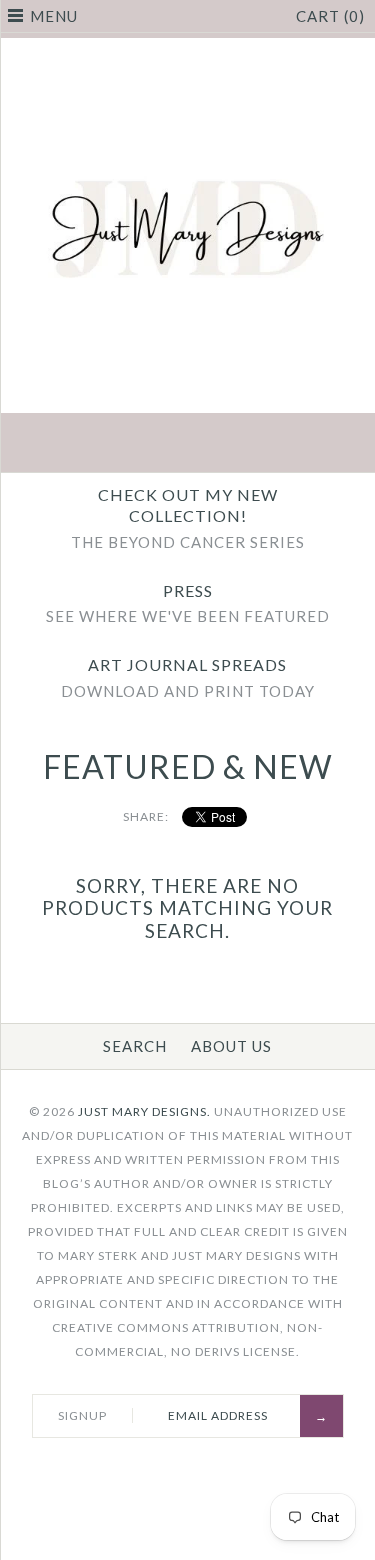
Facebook (94, 445)
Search (135, 1046)
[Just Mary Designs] (187, 50)
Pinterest (188, 445)
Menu (54, 16)
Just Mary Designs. (144, 1111)
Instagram (235, 445)
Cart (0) (330, 16)
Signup (82, 1415)
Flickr (282, 445)
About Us (231, 1046)
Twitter (141, 445)
